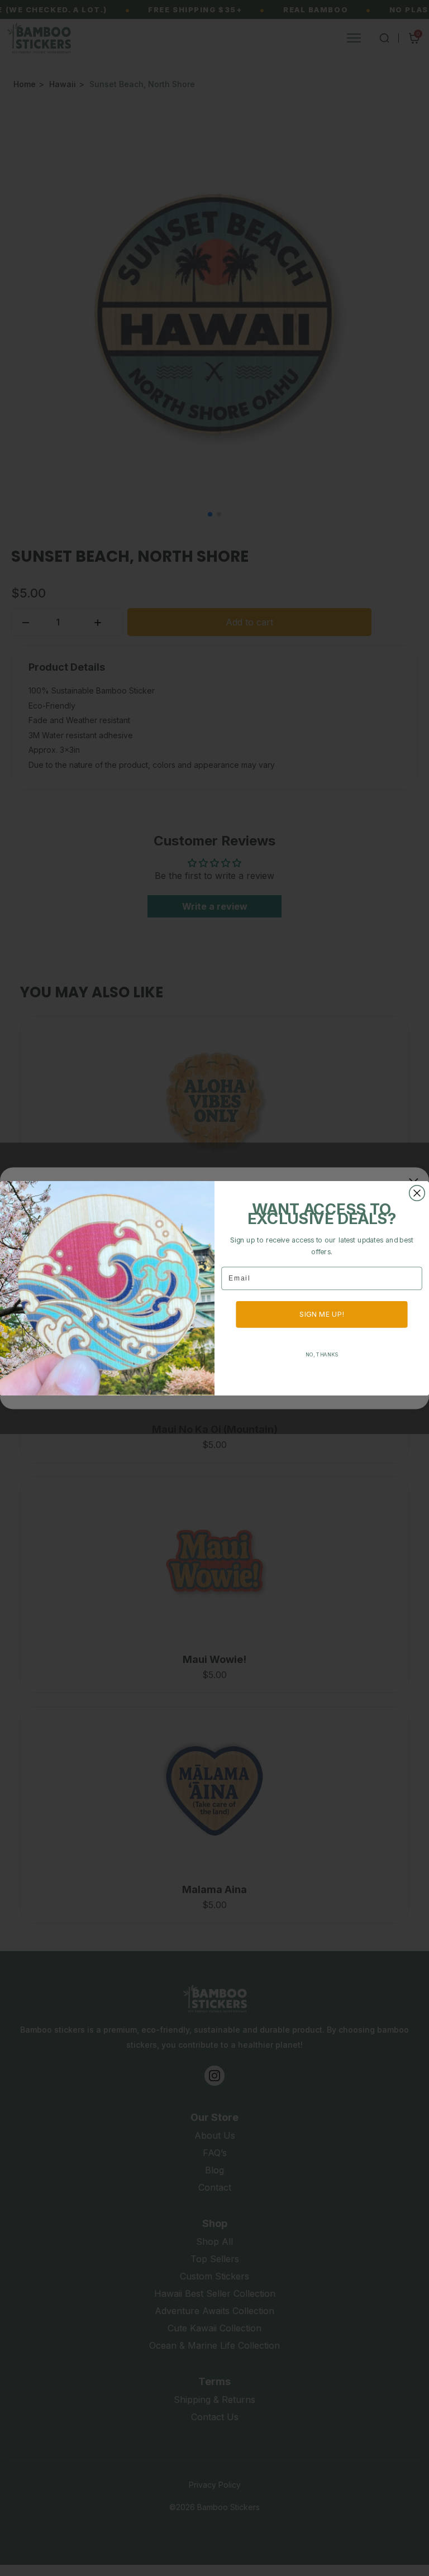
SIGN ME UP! (322, 1314)
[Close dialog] (417, 1193)
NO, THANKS (322, 1354)
